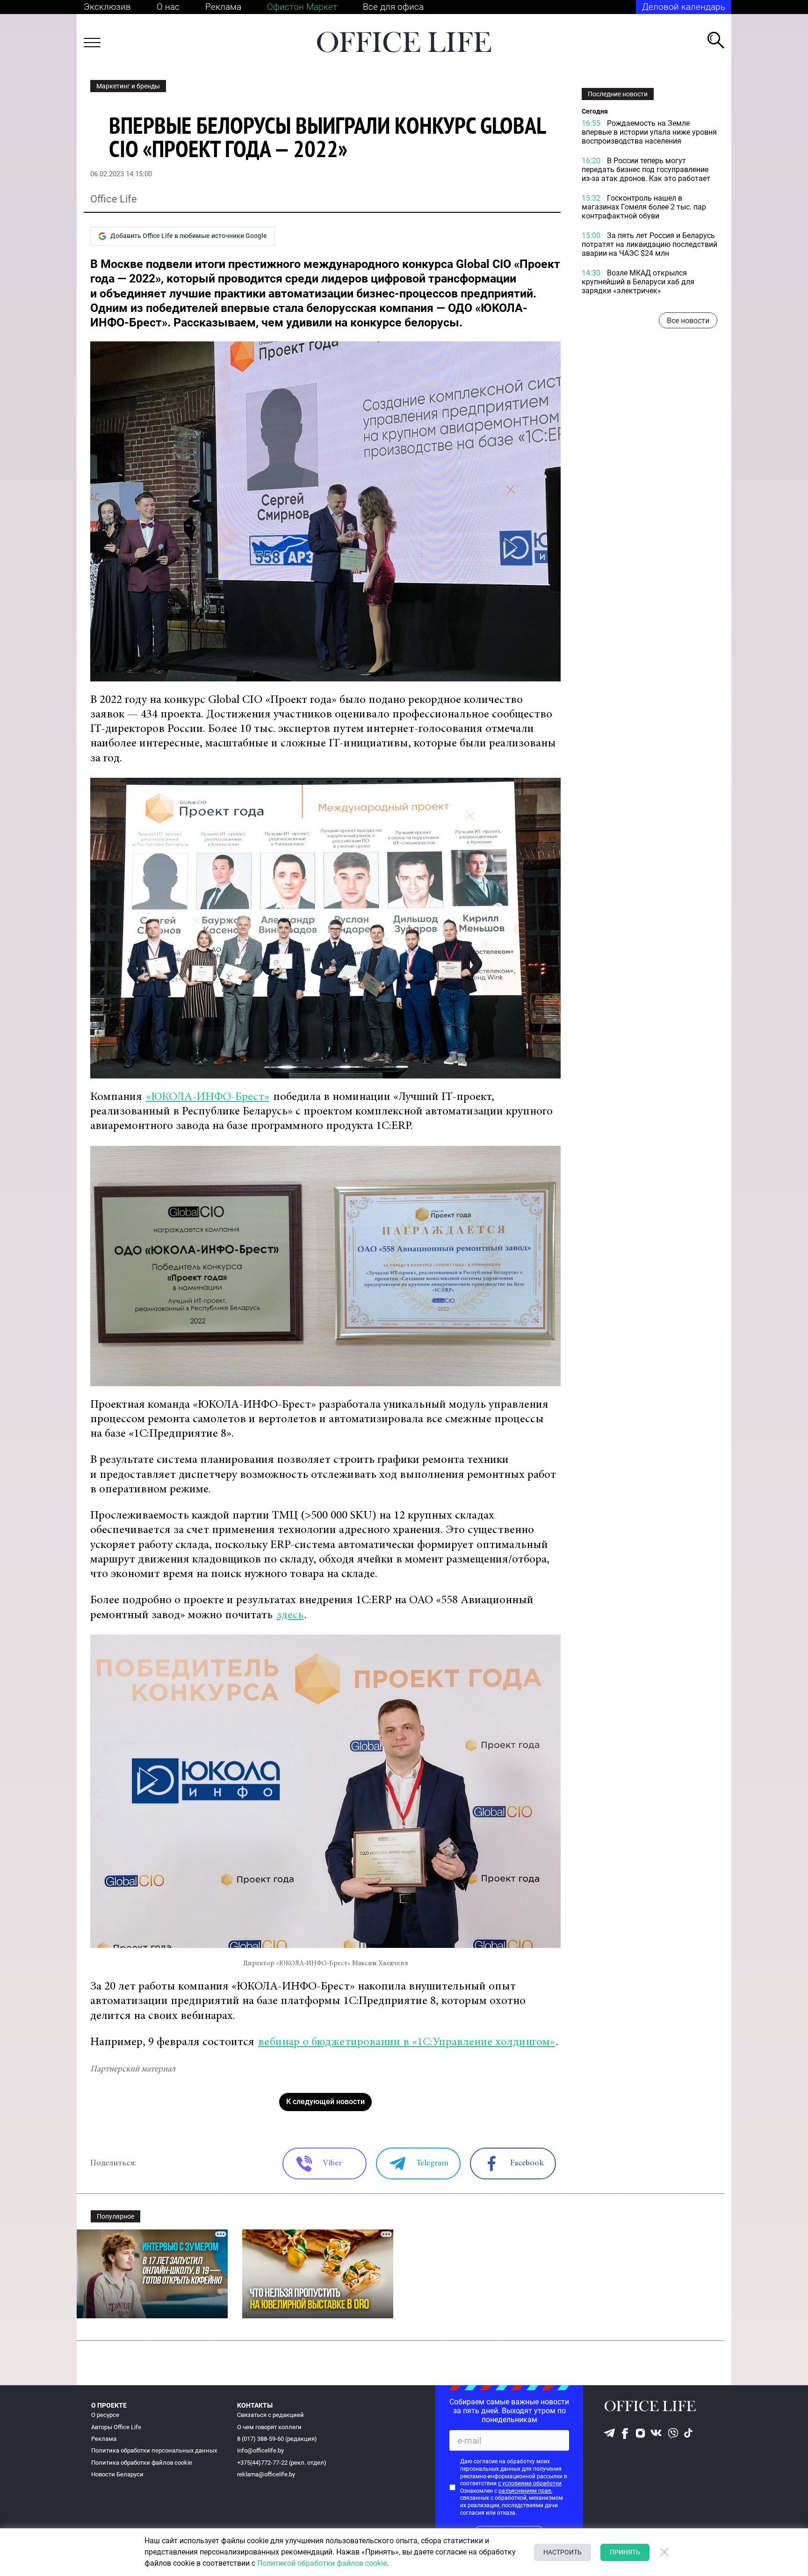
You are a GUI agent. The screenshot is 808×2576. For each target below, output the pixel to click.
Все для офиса (393, 7)
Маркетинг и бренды (128, 86)
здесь (290, 1616)
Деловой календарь (684, 7)
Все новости (688, 321)
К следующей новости (325, 2102)
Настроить (563, 2552)
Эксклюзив (107, 7)
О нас (168, 7)
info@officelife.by (260, 2450)
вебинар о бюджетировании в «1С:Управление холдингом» (407, 2043)
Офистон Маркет (302, 7)
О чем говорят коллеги (269, 2427)
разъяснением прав (525, 2491)
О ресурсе (105, 2415)
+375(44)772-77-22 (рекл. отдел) (282, 2463)
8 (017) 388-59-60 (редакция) (277, 2439)
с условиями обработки (530, 2483)
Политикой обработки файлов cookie (322, 2563)
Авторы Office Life (116, 2427)
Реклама (223, 7)
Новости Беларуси (117, 2474)
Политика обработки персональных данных (154, 2450)
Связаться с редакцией (271, 2415)
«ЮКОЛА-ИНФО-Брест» (208, 1097)
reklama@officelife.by (266, 2474)
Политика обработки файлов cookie (142, 2463)
